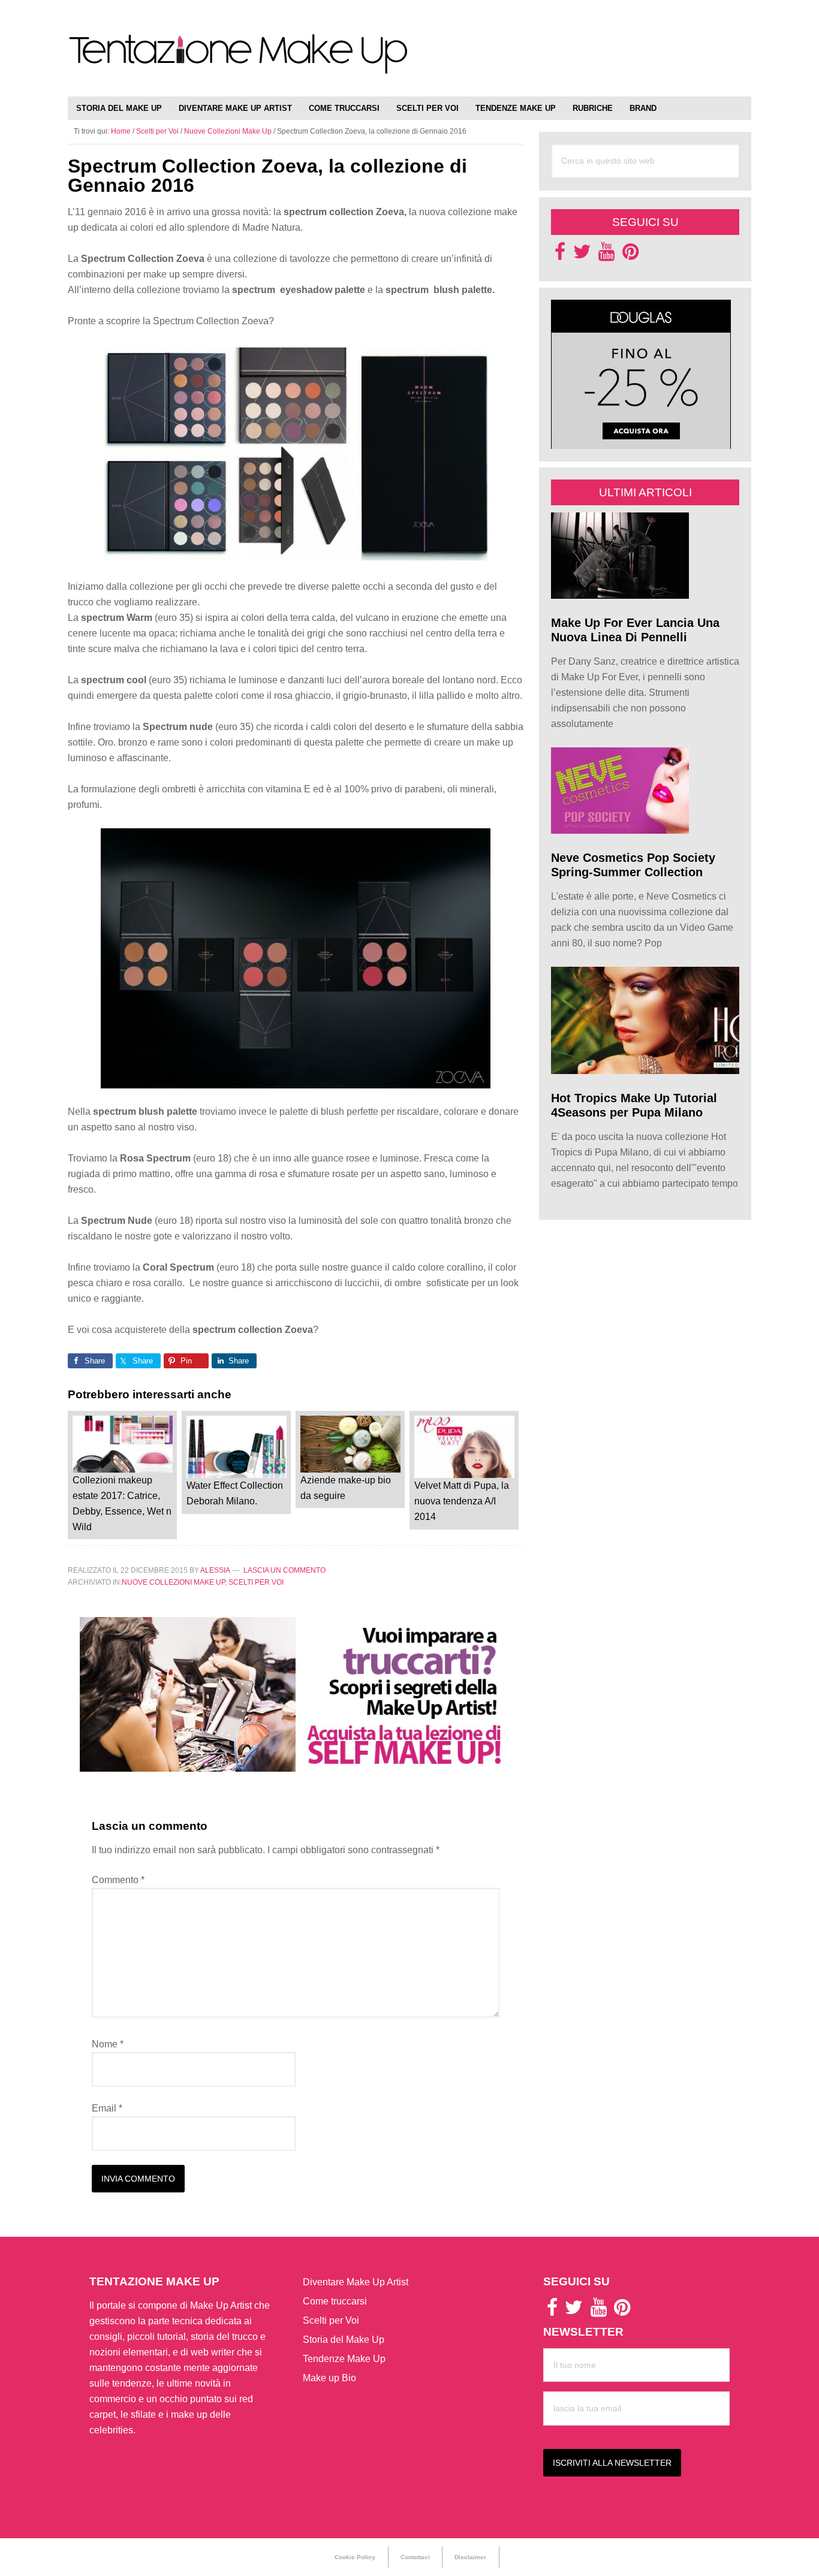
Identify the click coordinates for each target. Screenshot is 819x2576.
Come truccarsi (335, 2301)
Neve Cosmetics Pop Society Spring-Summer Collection (633, 865)
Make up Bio (329, 2378)
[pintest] (630, 255)
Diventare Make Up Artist (356, 2282)
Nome (108, 2044)
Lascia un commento (284, 1570)
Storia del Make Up (344, 2340)
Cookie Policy (355, 2557)
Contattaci (415, 2557)
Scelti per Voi (256, 1582)
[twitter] (582, 255)
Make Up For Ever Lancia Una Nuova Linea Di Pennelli (635, 630)
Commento (118, 1880)
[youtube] (606, 255)
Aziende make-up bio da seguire (346, 1488)
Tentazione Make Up (239, 61)
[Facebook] (560, 255)
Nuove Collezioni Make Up (173, 1582)
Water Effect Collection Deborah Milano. (235, 1493)
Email (107, 2108)
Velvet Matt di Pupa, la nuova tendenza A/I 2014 (462, 1501)
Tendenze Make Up (344, 2359)
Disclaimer (470, 2557)
